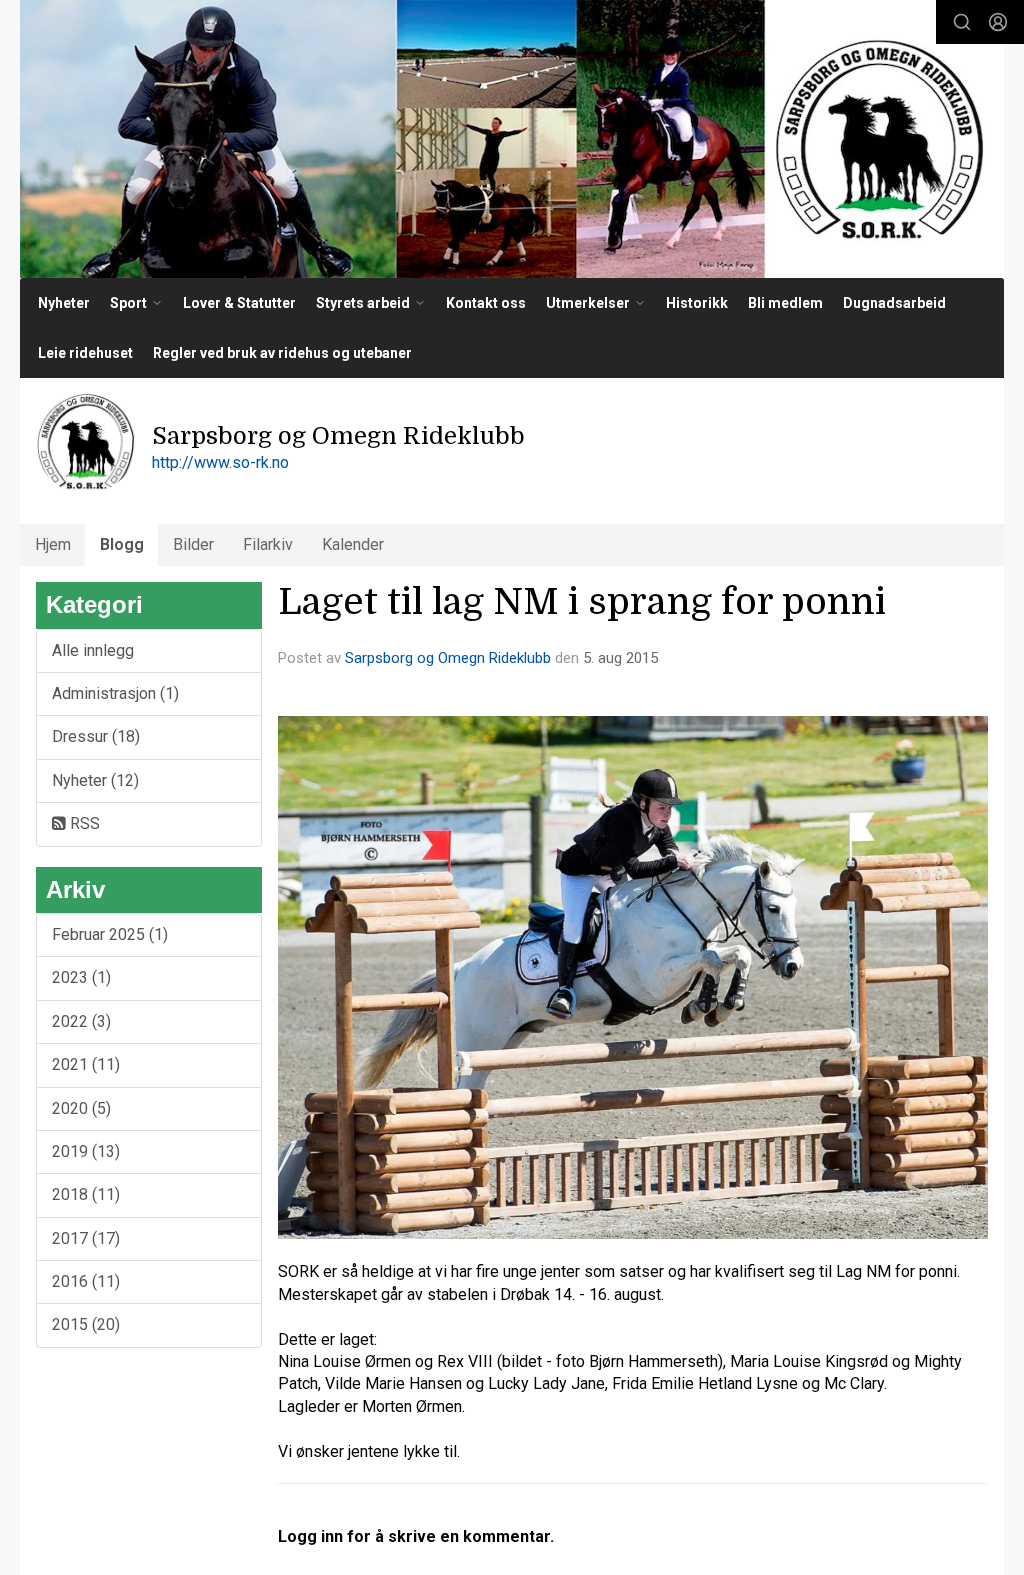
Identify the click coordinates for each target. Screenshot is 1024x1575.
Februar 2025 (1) (110, 934)
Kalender (353, 544)
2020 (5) (81, 1108)
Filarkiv (268, 544)
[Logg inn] (998, 22)
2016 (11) (86, 1281)
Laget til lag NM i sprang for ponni (582, 602)
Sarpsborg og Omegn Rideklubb (448, 658)
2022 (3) (81, 1021)
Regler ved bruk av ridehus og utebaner (282, 353)
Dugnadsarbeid (894, 303)
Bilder (193, 544)
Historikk (697, 303)
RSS (83, 823)
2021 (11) (86, 1064)
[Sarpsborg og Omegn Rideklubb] (512, 139)
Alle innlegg (93, 650)
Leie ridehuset (85, 353)
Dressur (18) (96, 736)
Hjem (53, 544)
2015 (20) (86, 1324)
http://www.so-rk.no (220, 462)
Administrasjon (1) (115, 693)
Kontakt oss (486, 303)
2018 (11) (86, 1194)
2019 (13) (86, 1151)
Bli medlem (785, 303)
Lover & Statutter (239, 303)
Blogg (122, 544)
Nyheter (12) (95, 780)
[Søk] (962, 22)
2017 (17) (86, 1238)
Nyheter (64, 303)
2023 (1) (81, 977)
